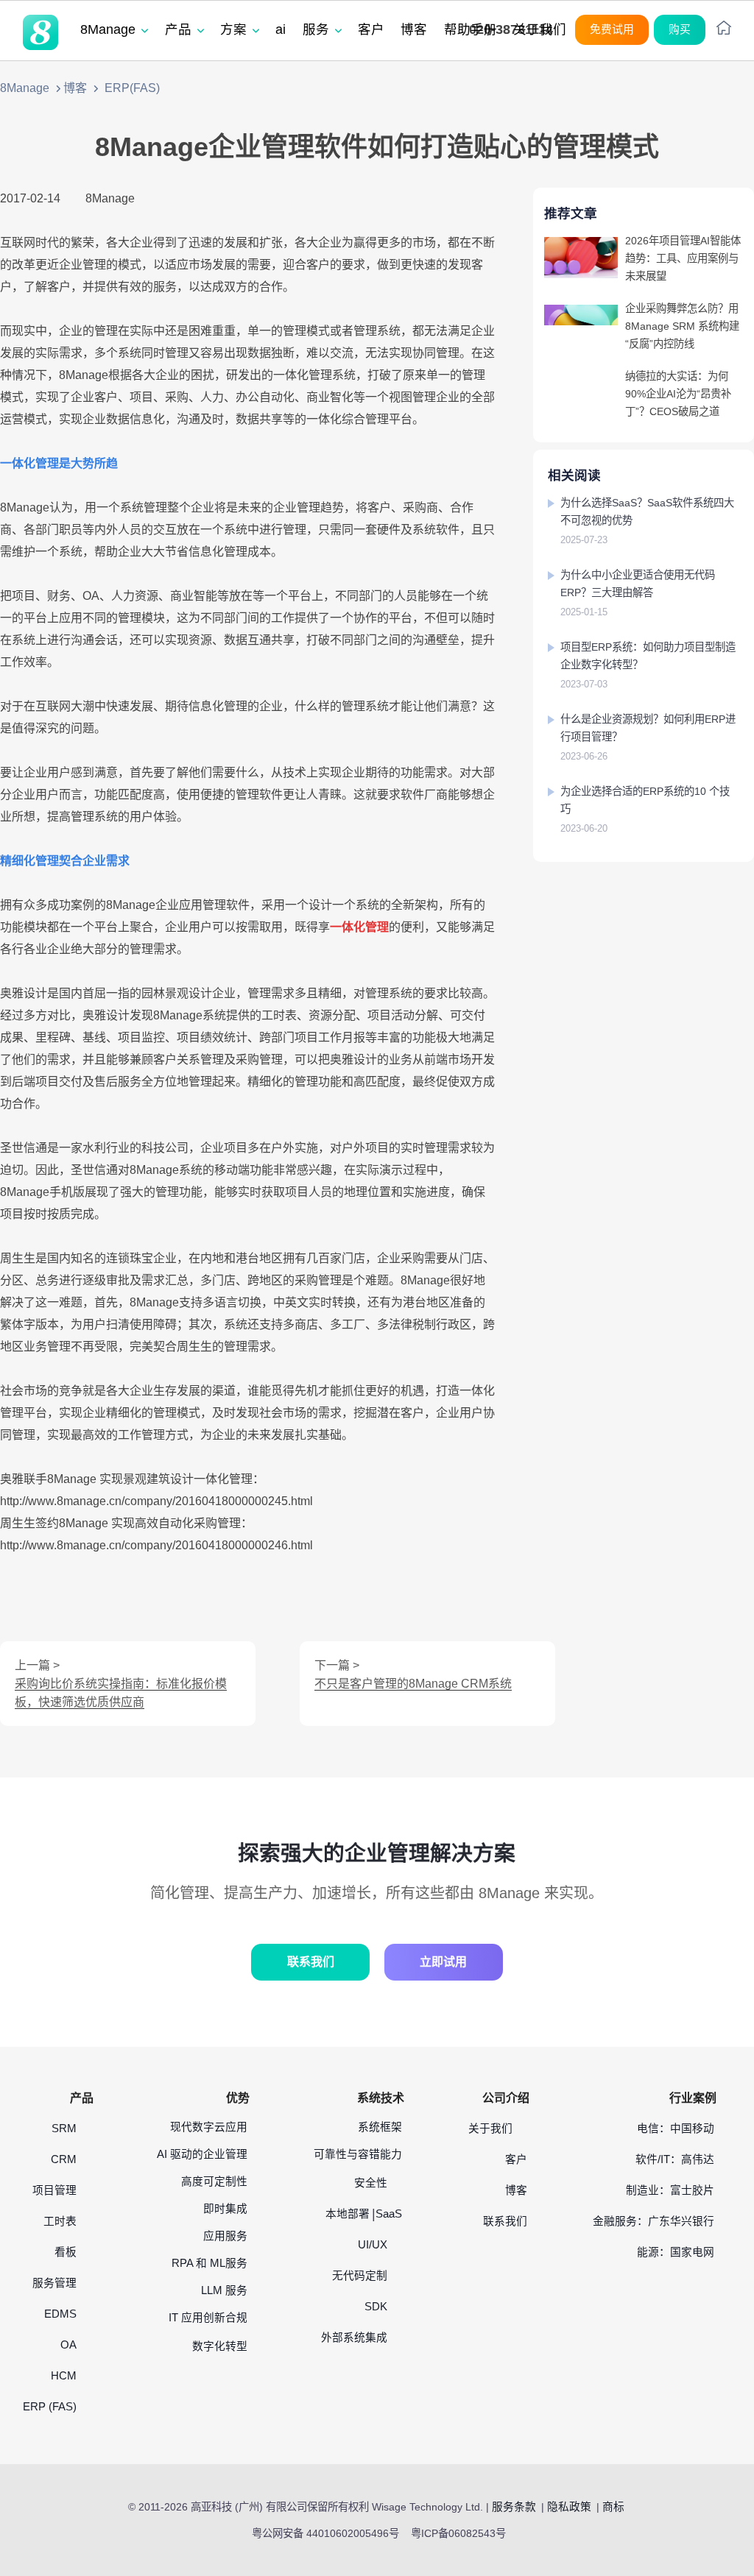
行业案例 (693, 2098)
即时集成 (225, 2209)
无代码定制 (360, 2276)
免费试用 (612, 29)
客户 (516, 2159)
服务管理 (54, 2283)
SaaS (389, 2214)
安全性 (371, 2183)
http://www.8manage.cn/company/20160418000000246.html (156, 1545)
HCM (64, 2376)
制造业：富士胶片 (670, 2190)
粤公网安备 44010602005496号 (325, 2533)
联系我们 (311, 1962)
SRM (64, 2129)
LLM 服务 (224, 2290)
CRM (64, 2159)
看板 (66, 2252)
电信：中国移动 (676, 2129)
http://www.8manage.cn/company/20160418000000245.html (156, 1501)
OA (68, 2345)
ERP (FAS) (50, 2407)
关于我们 (490, 2129)
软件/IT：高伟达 (675, 2159)
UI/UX (373, 2245)
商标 (613, 2507)
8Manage (25, 88)
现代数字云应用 (209, 2127)
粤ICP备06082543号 (458, 2533)
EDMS (60, 2314)
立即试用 (443, 1962)
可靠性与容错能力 (358, 2154)
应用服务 (225, 2236)
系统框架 (380, 2127)
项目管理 (54, 2190)
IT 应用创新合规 (208, 2318)
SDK (376, 2307)
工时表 (60, 2221)
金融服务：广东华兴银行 (653, 2221)
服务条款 (514, 2507)
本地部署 (348, 2214)
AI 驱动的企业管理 (202, 2154)
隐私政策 (569, 2507)
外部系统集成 (354, 2338)
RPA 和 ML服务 (209, 2263)
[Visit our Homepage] (40, 32)
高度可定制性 (214, 2182)
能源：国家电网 (676, 2252)
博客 (75, 88)
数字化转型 (220, 2346)
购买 (680, 29)
